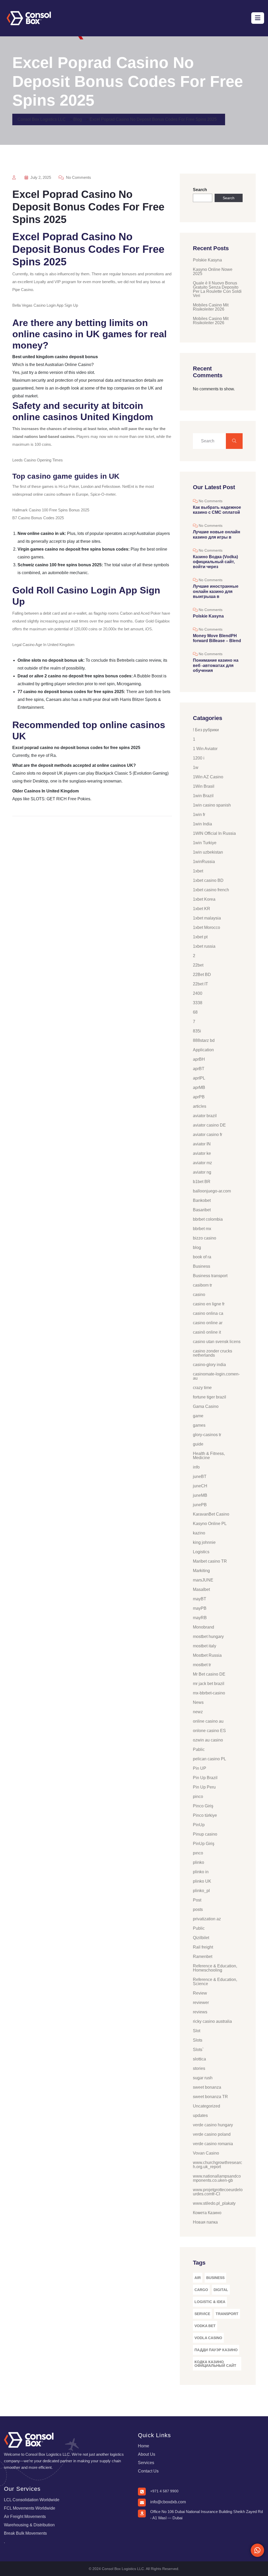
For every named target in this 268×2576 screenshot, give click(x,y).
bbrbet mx (202, 1229)
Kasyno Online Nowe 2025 (213, 272)
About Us (147, 2454)
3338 (198, 1003)
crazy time (202, 1388)
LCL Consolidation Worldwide (32, 2500)
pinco (198, 1797)
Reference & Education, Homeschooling (215, 1968)
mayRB (200, 1618)
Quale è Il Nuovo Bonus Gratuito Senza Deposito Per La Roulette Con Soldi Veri (217, 289)
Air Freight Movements (25, 2517)
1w (196, 767)
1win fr (199, 815)
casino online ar (208, 1323)
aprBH (199, 1059)
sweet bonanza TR (210, 2097)
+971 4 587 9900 (164, 2491)
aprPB (199, 1097)
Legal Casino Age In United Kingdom (43, 645)
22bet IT (200, 984)
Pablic (199, 1749)
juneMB (200, 1495)
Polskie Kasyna (207, 260)
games (199, 1425)
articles (200, 1106)
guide (198, 1444)
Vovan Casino (206, 2153)
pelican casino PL (210, 1759)
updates (200, 2115)
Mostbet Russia (207, 1655)
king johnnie (204, 1542)
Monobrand (203, 1627)
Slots (198, 2040)
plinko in (201, 1872)
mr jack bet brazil (209, 1684)
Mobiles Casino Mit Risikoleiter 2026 (211, 307)
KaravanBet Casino (211, 1514)
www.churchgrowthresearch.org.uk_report (217, 2165)
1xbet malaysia (207, 918)
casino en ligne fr (209, 1304)
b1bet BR (202, 1182)
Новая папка (205, 2222)
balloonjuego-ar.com (212, 1191)
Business (202, 1266)
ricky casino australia (212, 2021)
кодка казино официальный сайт (215, 2364)
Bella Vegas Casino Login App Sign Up (45, 305)
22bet (198, 965)
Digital (221, 2290)
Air (198, 2278)
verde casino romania (213, 2144)
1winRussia (204, 862)
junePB (200, 1505)
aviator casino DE (209, 1125)
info (196, 1467)
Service (202, 2314)
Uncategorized (206, 2106)
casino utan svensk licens (217, 1342)
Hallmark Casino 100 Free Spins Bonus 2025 (51, 510)
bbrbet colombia (208, 1219)
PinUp (199, 1825)
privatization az (207, 1919)
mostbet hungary (208, 1637)
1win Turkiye (205, 843)
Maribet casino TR (210, 1561)
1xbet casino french (211, 890)
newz (198, 1712)
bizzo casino (205, 1238)
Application (203, 1050)
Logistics (201, 1552)
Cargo (201, 2290)
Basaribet (202, 1210)
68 (195, 1012)
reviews (200, 2012)
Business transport (210, 1276)
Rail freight (203, 1947)
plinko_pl (201, 1891)
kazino (199, 1533)
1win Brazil (203, 796)
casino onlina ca (208, 1313)
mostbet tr (202, 1665)
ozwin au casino (208, 1740)
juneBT (200, 1477)
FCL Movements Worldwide (30, 2508)
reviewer (201, 2003)
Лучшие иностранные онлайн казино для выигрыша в (216, 591)
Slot (197, 2031)
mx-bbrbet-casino (209, 1693)
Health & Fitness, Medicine (209, 1456)
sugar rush (203, 2078)
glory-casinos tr (207, 1435)
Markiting (201, 1571)
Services (146, 2463)
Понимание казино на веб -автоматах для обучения (216, 665)
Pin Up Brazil (205, 1778)
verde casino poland (212, 2134)
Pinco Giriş (203, 1806)
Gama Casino (206, 1406)
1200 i (199, 758)
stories (199, 2068)
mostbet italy (205, 1646)
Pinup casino (205, 1834)
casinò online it (207, 1332)
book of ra (202, 1257)
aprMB (199, 1087)
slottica (199, 2059)
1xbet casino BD (208, 880)
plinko (199, 1862)
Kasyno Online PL (210, 1524)
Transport (227, 2314)
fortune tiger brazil (210, 1397)
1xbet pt (200, 937)
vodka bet (205, 2326)
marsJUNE (203, 1580)
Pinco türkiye (205, 1815)
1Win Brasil (204, 786)
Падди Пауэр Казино (216, 2350)
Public (199, 1928)
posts (198, 1909)
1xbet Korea (204, 899)
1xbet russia (204, 946)
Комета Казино (207, 2213)
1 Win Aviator (205, 749)
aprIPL (199, 1078)
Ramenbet (203, 1957)
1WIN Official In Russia (214, 833)
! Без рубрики (206, 730)
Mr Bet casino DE (209, 1674)
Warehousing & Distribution (29, 2525)
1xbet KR (202, 909)
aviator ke (202, 1153)
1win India (202, 824)
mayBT (200, 1599)
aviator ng (202, 1172)
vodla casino (208, 2338)
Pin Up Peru (204, 1787)
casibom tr (202, 1285)
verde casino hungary (213, 2125)
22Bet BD (202, 975)
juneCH (200, 1486)
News (198, 1702)
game (198, 1416)
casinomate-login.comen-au (216, 1376)
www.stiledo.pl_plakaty (214, 2203)
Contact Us (148, 2471)
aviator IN (202, 1144)
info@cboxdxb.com (168, 2502)
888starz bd (204, 1040)
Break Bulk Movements (25, 2533)
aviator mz (202, 1163)
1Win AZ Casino (208, 777)
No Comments (78, 177)
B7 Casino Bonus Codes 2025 (38, 518)
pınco (198, 1853)
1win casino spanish (212, 805)
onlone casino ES (209, 1731)
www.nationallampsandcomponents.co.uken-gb (217, 2178)
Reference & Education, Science (215, 1982)
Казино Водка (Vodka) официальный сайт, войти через (215, 562)
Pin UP (200, 1768)
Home (144, 2446)
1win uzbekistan (208, 852)
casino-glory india (209, 1365)
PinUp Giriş (204, 1844)
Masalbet (201, 1589)
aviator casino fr (208, 1135)
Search (200, 190)
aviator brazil (205, 1116)
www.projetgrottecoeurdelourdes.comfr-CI (218, 2192)
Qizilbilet (201, 1938)
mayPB (200, 1608)
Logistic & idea (210, 2302)
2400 (198, 993)
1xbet (198, 871)
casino (199, 1295)
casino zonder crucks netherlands (213, 1353)
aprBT (199, 1069)
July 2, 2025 (40, 177)
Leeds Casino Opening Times (38, 460)
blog (197, 1247)
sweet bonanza (207, 2087)
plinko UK (202, 1881)
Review (200, 1993)
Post (197, 1900)
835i (197, 1031)
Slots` (198, 2050)
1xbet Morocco (206, 927)
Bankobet (202, 1200)
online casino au (208, 1721)
